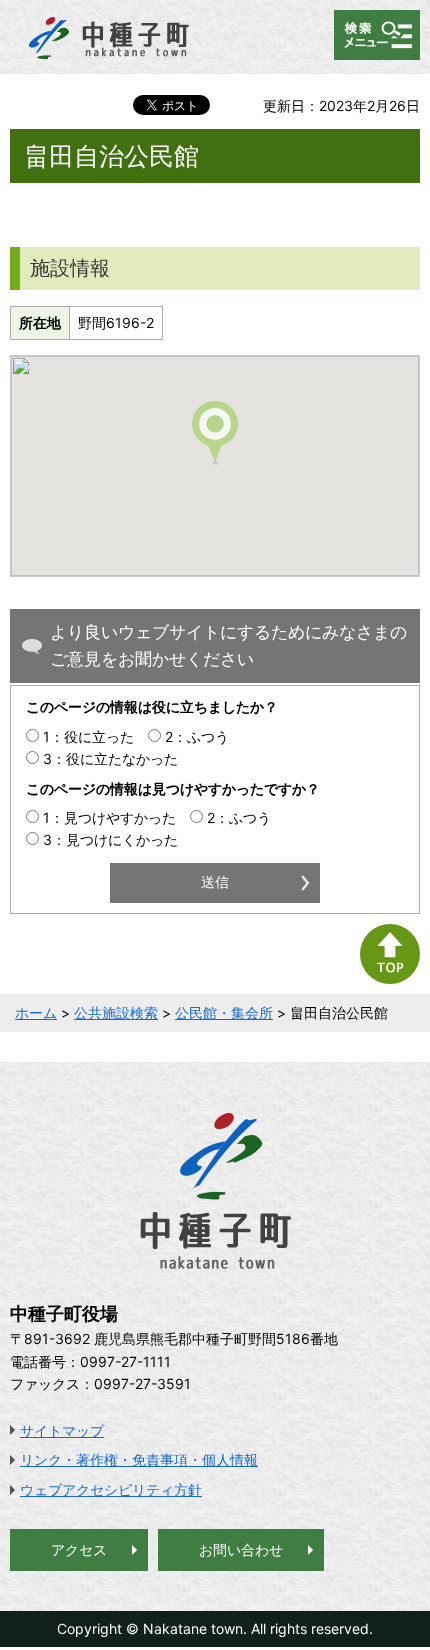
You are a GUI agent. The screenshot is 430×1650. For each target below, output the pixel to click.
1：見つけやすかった (109, 817)
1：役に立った (88, 736)
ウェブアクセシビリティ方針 (111, 1489)
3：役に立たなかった (110, 758)
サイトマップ (62, 1430)
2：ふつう (197, 736)
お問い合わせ (241, 1549)
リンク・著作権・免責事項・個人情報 (139, 1459)
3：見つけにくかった (110, 839)
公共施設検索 (116, 1012)
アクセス (79, 1549)
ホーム (36, 1012)
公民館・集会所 (224, 1012)
